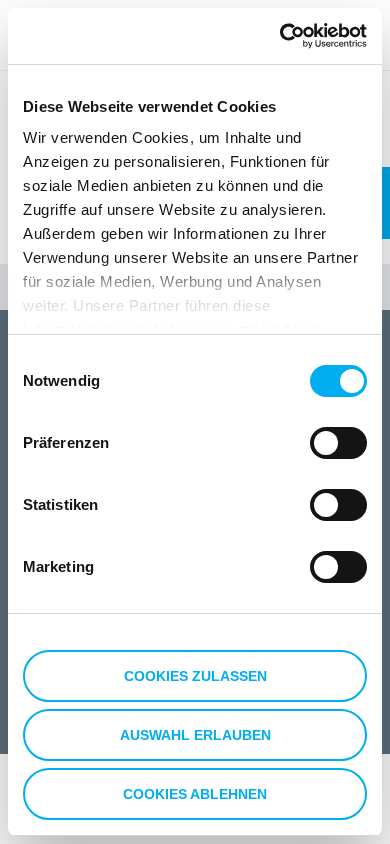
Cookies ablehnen (195, 794)
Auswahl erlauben (195, 735)
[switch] (338, 443)
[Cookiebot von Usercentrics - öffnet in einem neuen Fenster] (280, 36)
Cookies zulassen (195, 676)
